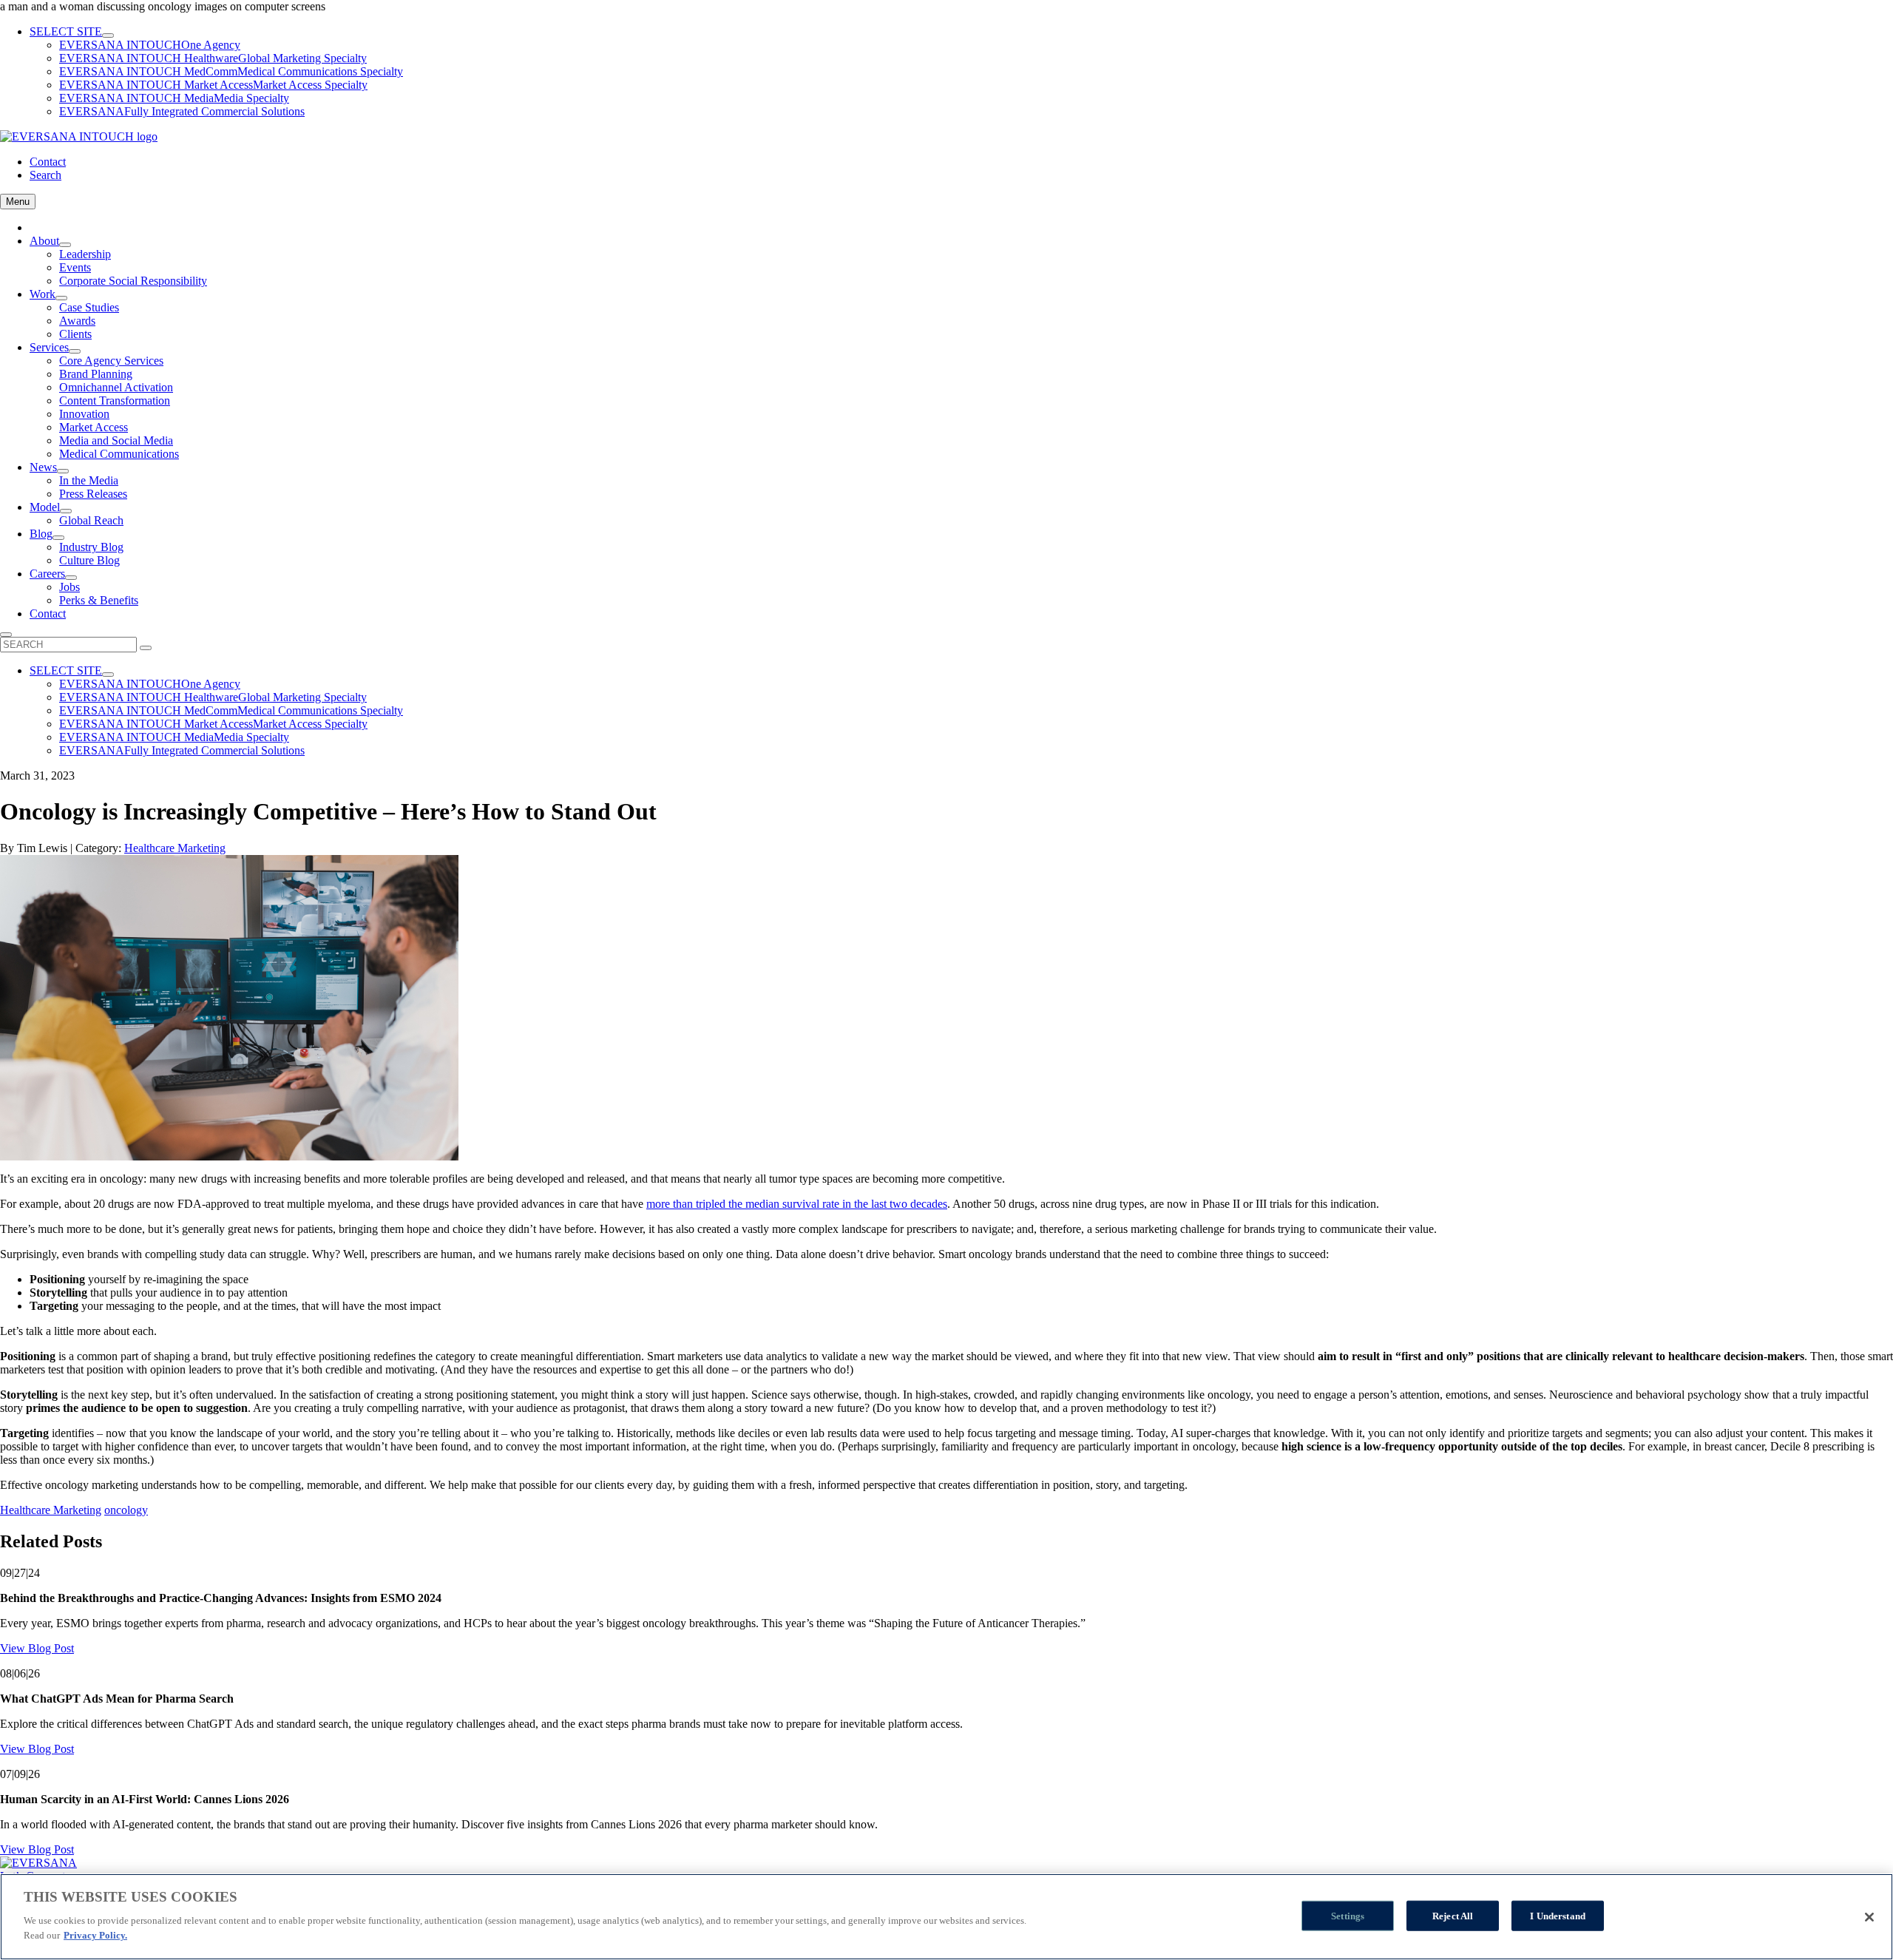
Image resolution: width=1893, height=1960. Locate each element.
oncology (126, 1510)
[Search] (146, 648)
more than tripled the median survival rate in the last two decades (797, 1204)
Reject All (1453, 1915)
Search (45, 175)
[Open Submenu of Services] (75, 351)
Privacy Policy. (95, 1935)
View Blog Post (37, 1648)
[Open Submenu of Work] (61, 298)
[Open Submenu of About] (65, 245)
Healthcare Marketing (175, 848)
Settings (1348, 1915)
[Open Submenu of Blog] (58, 538)
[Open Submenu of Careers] (71, 578)
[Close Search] (6, 635)
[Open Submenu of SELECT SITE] (108, 36)
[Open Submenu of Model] (66, 511)
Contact (48, 162)
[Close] (1869, 1917)
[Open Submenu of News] (63, 471)
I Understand (1558, 1915)
